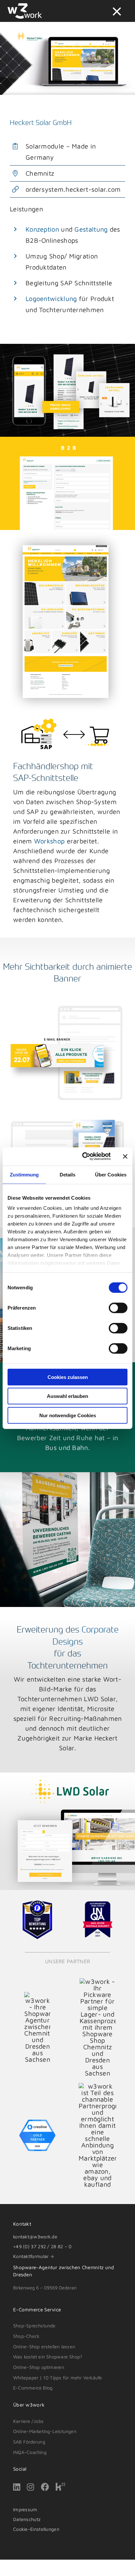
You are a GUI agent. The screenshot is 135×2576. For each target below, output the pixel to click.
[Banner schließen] (125, 1156)
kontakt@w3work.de (35, 2237)
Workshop (49, 841)
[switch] (118, 1308)
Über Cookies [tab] (111, 1174)
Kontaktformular (31, 2256)
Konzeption (42, 229)
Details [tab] (68, 1174)
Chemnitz (93, 2267)
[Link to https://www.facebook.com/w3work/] (45, 2487)
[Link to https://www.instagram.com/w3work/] (30, 2487)
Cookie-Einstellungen (36, 2529)
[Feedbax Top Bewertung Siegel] (37, 1903)
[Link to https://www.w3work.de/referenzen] (117, 11)
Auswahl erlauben (67, 1396)
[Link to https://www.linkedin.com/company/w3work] (17, 2487)
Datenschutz (27, 2519)
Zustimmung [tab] (24, 1174)
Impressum (25, 2509)
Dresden (23, 2275)
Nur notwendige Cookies (68, 1415)
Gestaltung (91, 229)
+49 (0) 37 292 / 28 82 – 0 (42, 2246)
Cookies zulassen (68, 1377)
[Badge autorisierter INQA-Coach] (98, 1905)
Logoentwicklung (51, 299)
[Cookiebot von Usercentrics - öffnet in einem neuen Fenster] (84, 1156)
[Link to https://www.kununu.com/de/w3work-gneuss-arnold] (60, 2487)
